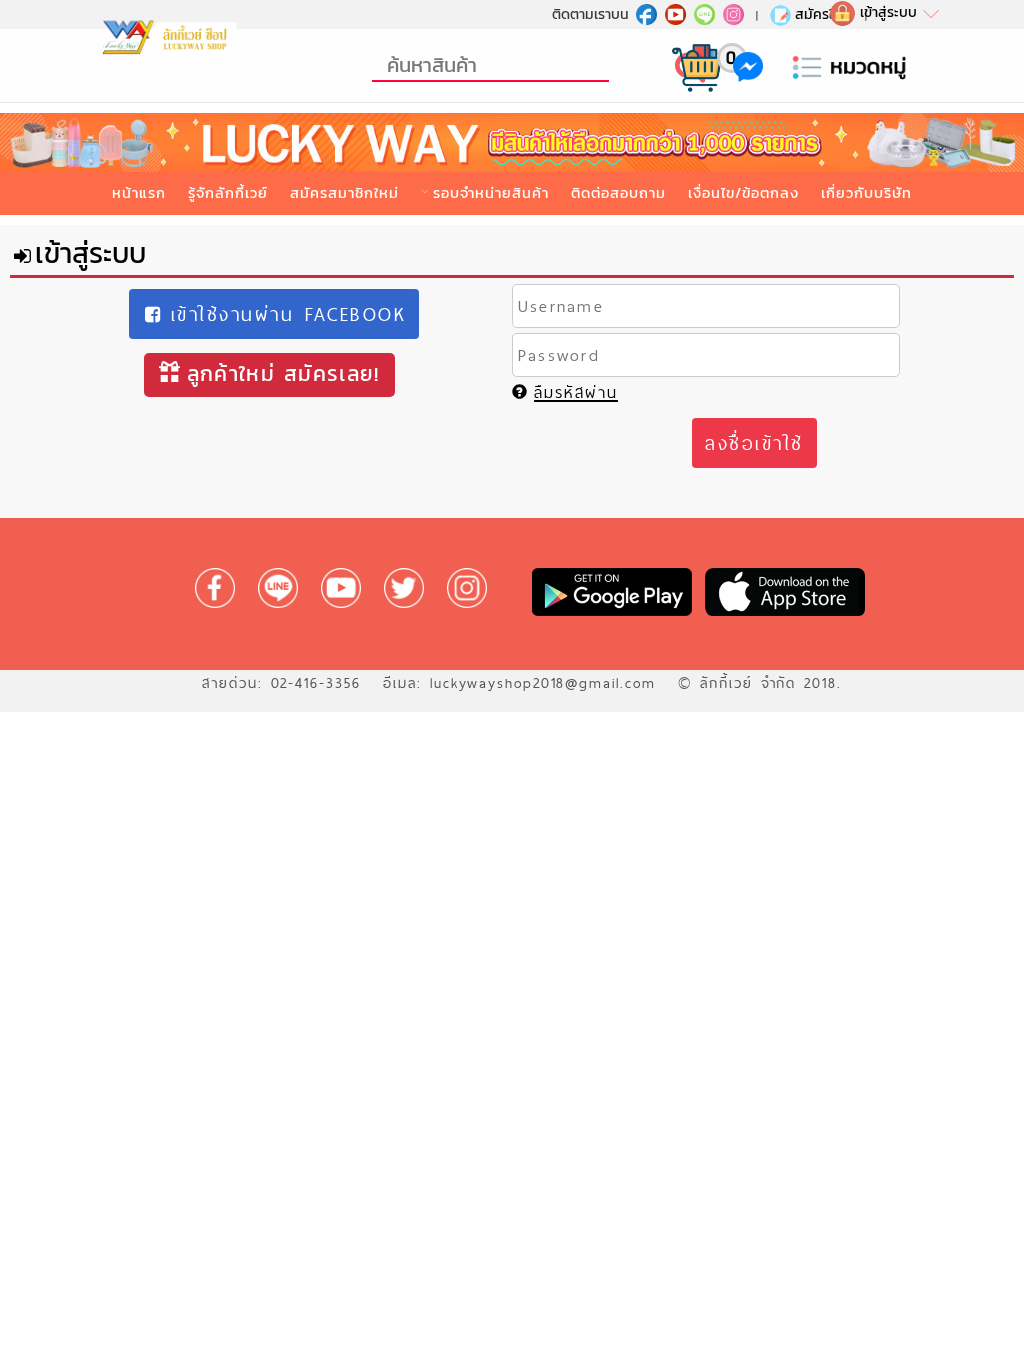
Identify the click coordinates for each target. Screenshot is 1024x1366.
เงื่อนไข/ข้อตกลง (743, 193)
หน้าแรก (139, 193)
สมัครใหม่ (823, 14)
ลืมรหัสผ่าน (576, 392)
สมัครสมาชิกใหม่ (344, 193)
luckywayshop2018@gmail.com (543, 683)
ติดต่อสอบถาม (618, 193)
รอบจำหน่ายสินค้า (490, 193)
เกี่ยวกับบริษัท (866, 193)
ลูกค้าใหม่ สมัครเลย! (283, 373)
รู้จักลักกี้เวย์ (228, 193)
